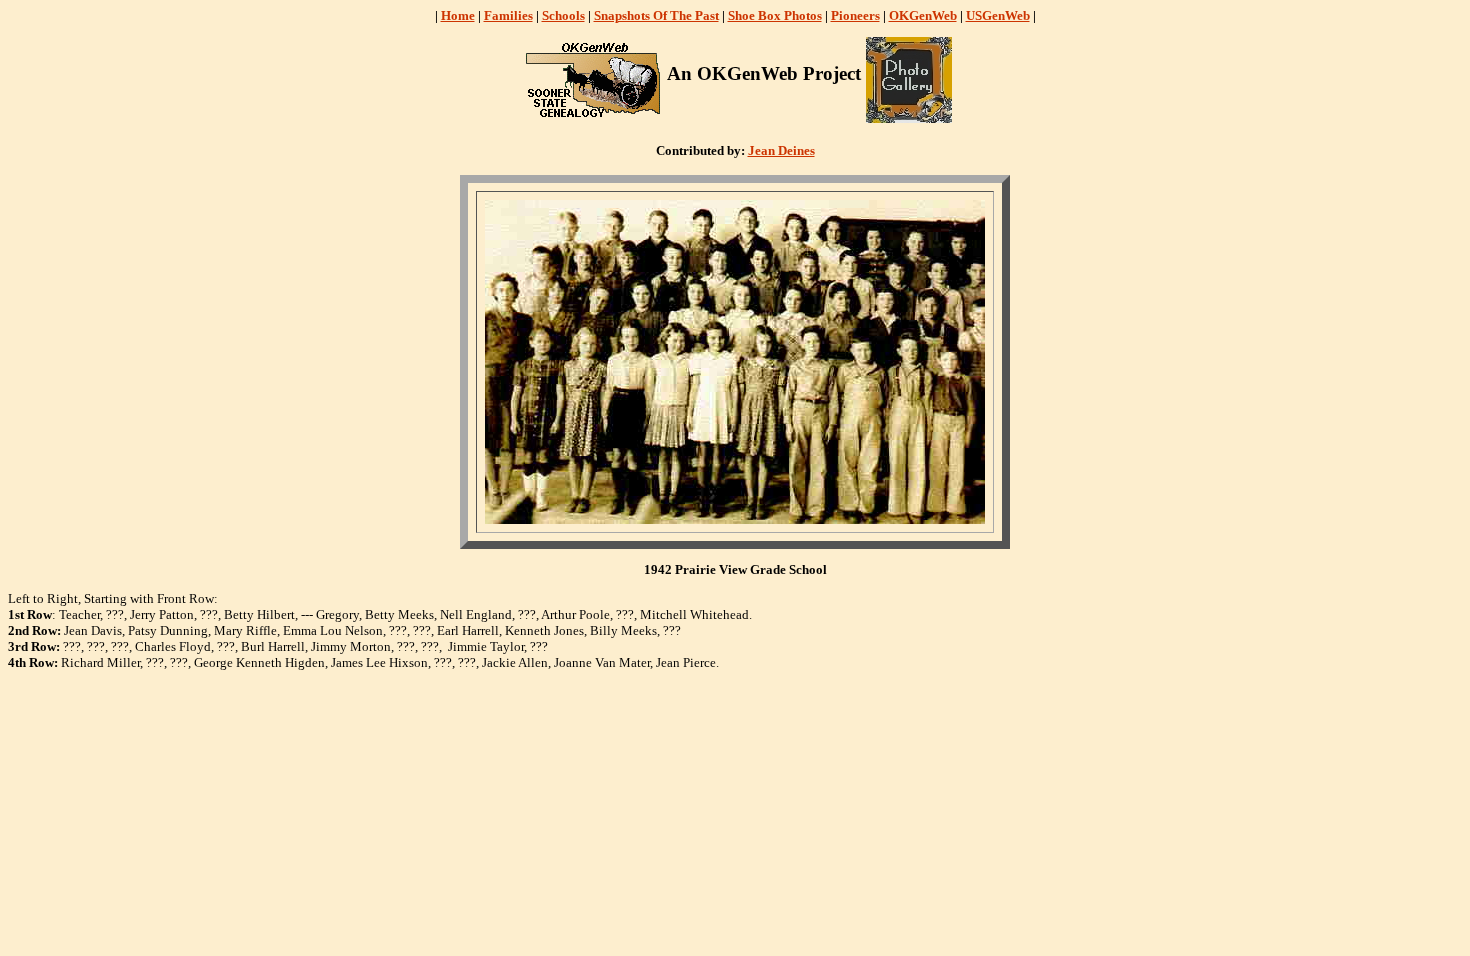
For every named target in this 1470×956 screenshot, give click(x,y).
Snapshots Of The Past (656, 15)
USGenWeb (998, 15)
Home (458, 15)
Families (508, 15)
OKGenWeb (923, 15)
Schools (563, 15)
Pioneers (855, 15)
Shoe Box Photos (775, 15)
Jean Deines (781, 150)
